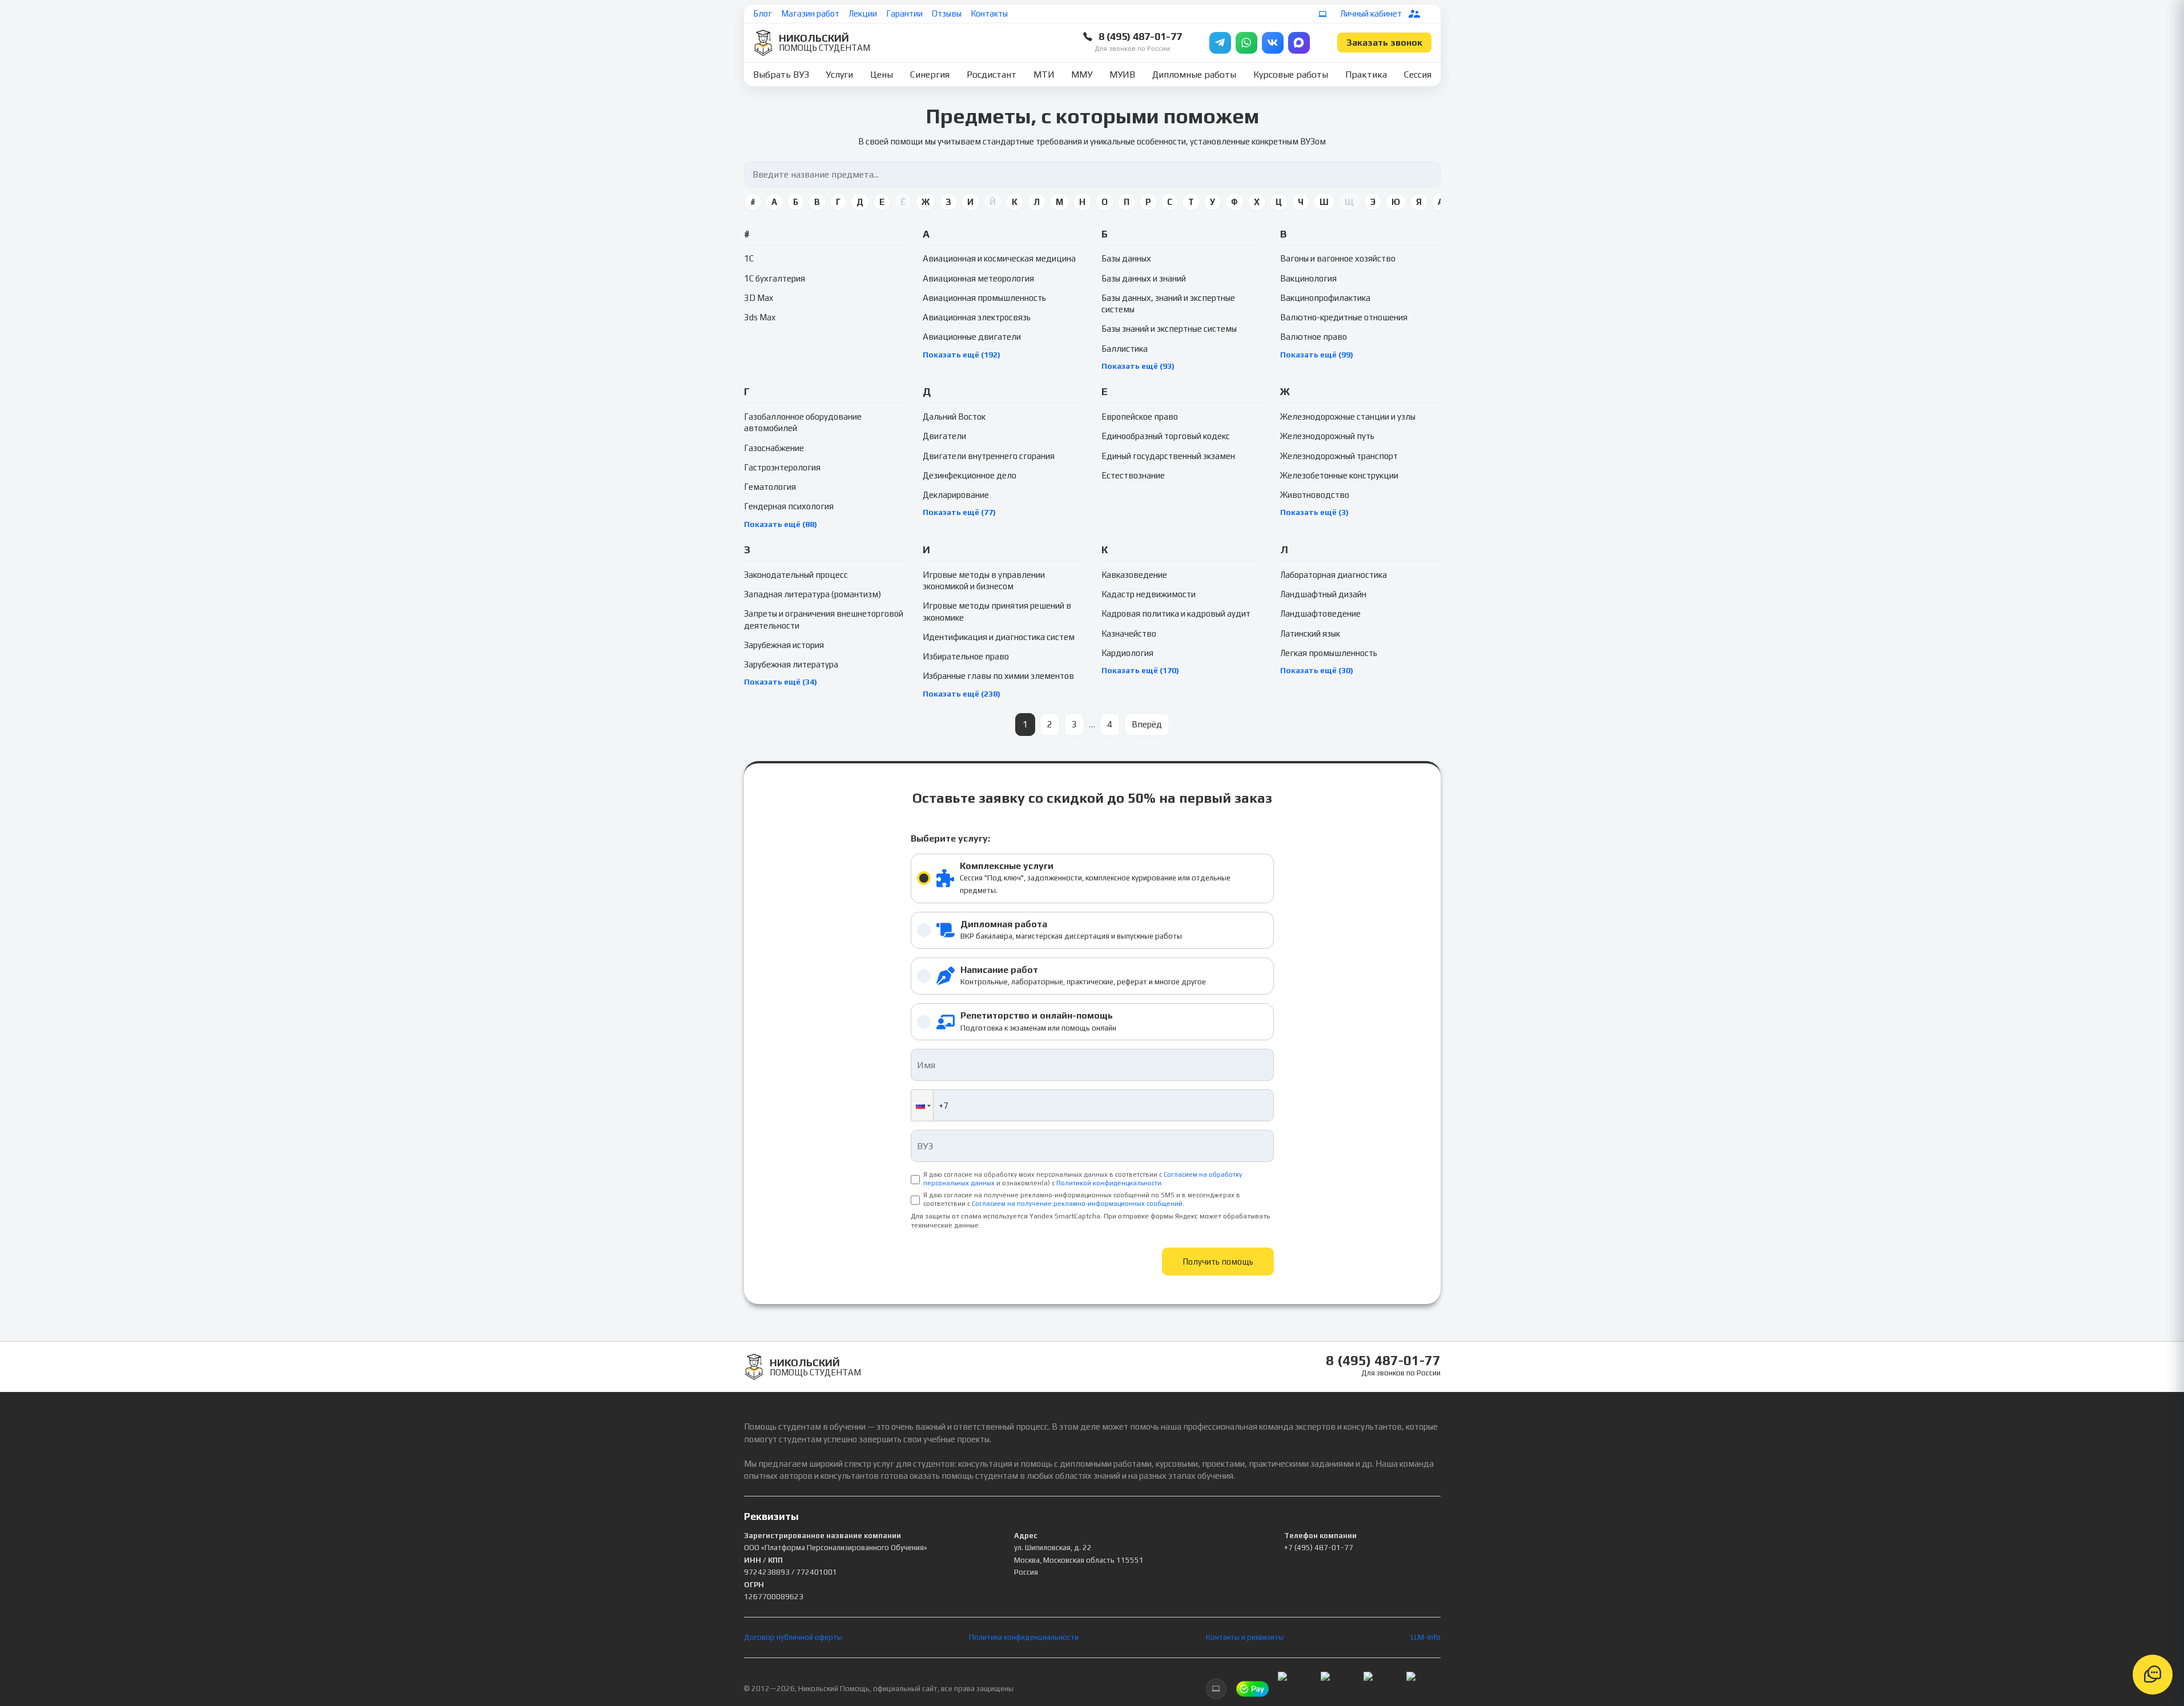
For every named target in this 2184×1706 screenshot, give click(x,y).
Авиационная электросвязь (977, 317)
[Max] (1299, 43)
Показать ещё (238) (962, 694)
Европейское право (1140, 417)
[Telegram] (1220, 43)
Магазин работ (810, 13)
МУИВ (1122, 75)
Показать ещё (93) (1138, 366)
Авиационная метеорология (978, 278)
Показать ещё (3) (1314, 512)
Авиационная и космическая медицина (999, 258)
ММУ (1082, 75)
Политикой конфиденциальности (1109, 1183)
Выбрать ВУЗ (781, 75)
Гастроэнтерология (782, 467)
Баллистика (1125, 349)
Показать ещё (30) (1317, 670)
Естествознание (1133, 475)
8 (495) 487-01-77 (1140, 36)
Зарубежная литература (791, 664)
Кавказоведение (1134, 575)
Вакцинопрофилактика (1325, 298)
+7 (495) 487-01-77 (1319, 1548)
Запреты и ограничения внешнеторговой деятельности (824, 619)
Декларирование (956, 495)
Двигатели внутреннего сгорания (989, 456)
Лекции (863, 13)
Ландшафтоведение (1320, 613)
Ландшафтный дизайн (1323, 594)
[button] (922, 1105)
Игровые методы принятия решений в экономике (997, 611)
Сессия (1418, 75)
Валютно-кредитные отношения (1344, 317)
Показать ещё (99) (1317, 355)
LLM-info (1426, 1637)
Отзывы (947, 13)
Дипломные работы (1194, 75)
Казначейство (1129, 633)
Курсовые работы (1291, 75)
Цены (882, 75)
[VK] (1273, 43)
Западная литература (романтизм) (813, 594)
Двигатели (944, 436)
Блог (763, 13)
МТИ (1044, 75)
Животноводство (1315, 495)
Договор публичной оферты (793, 1637)
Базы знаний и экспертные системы (1169, 329)
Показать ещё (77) (959, 512)
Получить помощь (1218, 1262)
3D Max (759, 298)
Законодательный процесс (796, 575)
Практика (1366, 75)
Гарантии (904, 13)
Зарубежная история (784, 645)
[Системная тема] (1323, 14)
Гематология (770, 487)
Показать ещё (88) (781, 524)
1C (749, 258)
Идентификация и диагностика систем (999, 637)
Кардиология (1127, 653)
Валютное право (1314, 337)
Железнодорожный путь (1327, 436)
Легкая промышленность (1329, 653)
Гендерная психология (789, 506)
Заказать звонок (1384, 43)
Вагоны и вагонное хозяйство (1338, 258)
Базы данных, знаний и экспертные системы (1168, 303)
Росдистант (992, 75)
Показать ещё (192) (962, 355)
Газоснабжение (774, 448)
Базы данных (1126, 258)
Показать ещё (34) (781, 682)
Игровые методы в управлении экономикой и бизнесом (984, 580)
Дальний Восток (954, 417)
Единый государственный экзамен (1168, 456)
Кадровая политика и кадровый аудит (1176, 613)
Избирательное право (966, 656)
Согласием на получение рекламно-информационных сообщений (1077, 1204)
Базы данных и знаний (1144, 278)
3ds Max (760, 317)
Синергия (930, 75)
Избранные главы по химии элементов (998, 676)
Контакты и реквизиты (1245, 1637)
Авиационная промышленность (984, 298)
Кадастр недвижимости (1149, 594)
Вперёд (1147, 724)
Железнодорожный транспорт (1339, 456)
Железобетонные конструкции (1339, 475)
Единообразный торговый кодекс (1166, 436)
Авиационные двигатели (972, 337)
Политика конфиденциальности (1024, 1637)
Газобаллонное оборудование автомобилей (803, 422)
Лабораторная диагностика (1334, 575)
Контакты (989, 13)
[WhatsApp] (1246, 43)
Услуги (839, 75)
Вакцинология (1308, 278)
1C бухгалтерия (775, 278)
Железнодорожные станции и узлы (1348, 417)
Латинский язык (1310, 633)
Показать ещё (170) (1140, 670)
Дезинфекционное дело (970, 475)
